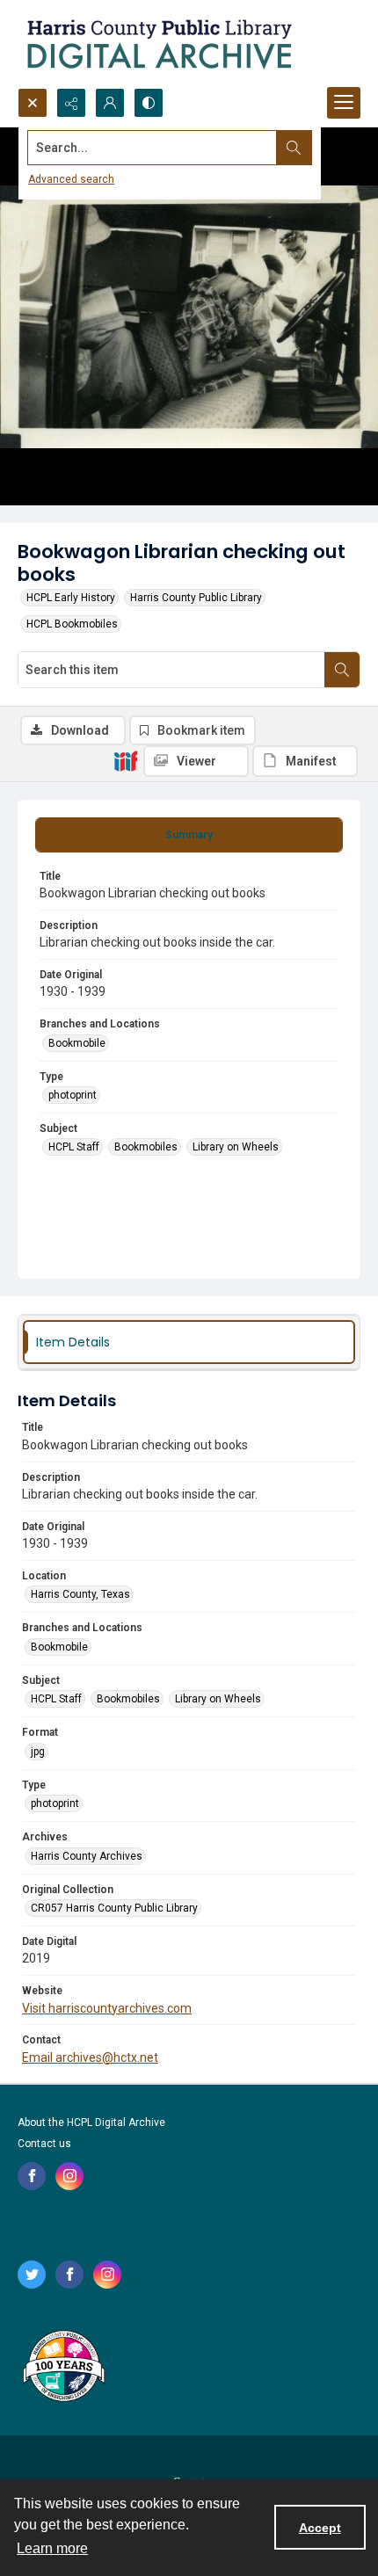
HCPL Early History (71, 598)
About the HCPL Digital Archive (91, 2122)
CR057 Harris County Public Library (114, 1908)
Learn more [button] (52, 2548)
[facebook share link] (32, 2176)
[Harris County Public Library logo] (63, 2368)
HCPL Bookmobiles (72, 624)
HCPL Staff (74, 1147)
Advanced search (71, 179)
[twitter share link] (32, 2275)
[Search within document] (342, 670)
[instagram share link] (69, 2176)
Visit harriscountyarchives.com (107, 2008)
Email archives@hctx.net (90, 2057)
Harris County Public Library (196, 598)
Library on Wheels (236, 1147)
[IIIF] (126, 760)
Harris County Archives (87, 1856)
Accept (320, 2528)
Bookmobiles (146, 1147)
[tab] (189, 835)
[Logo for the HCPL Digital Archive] (158, 44)
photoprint (73, 1095)
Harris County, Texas (80, 1594)
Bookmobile (77, 1043)
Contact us (44, 2144)
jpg (38, 1752)
